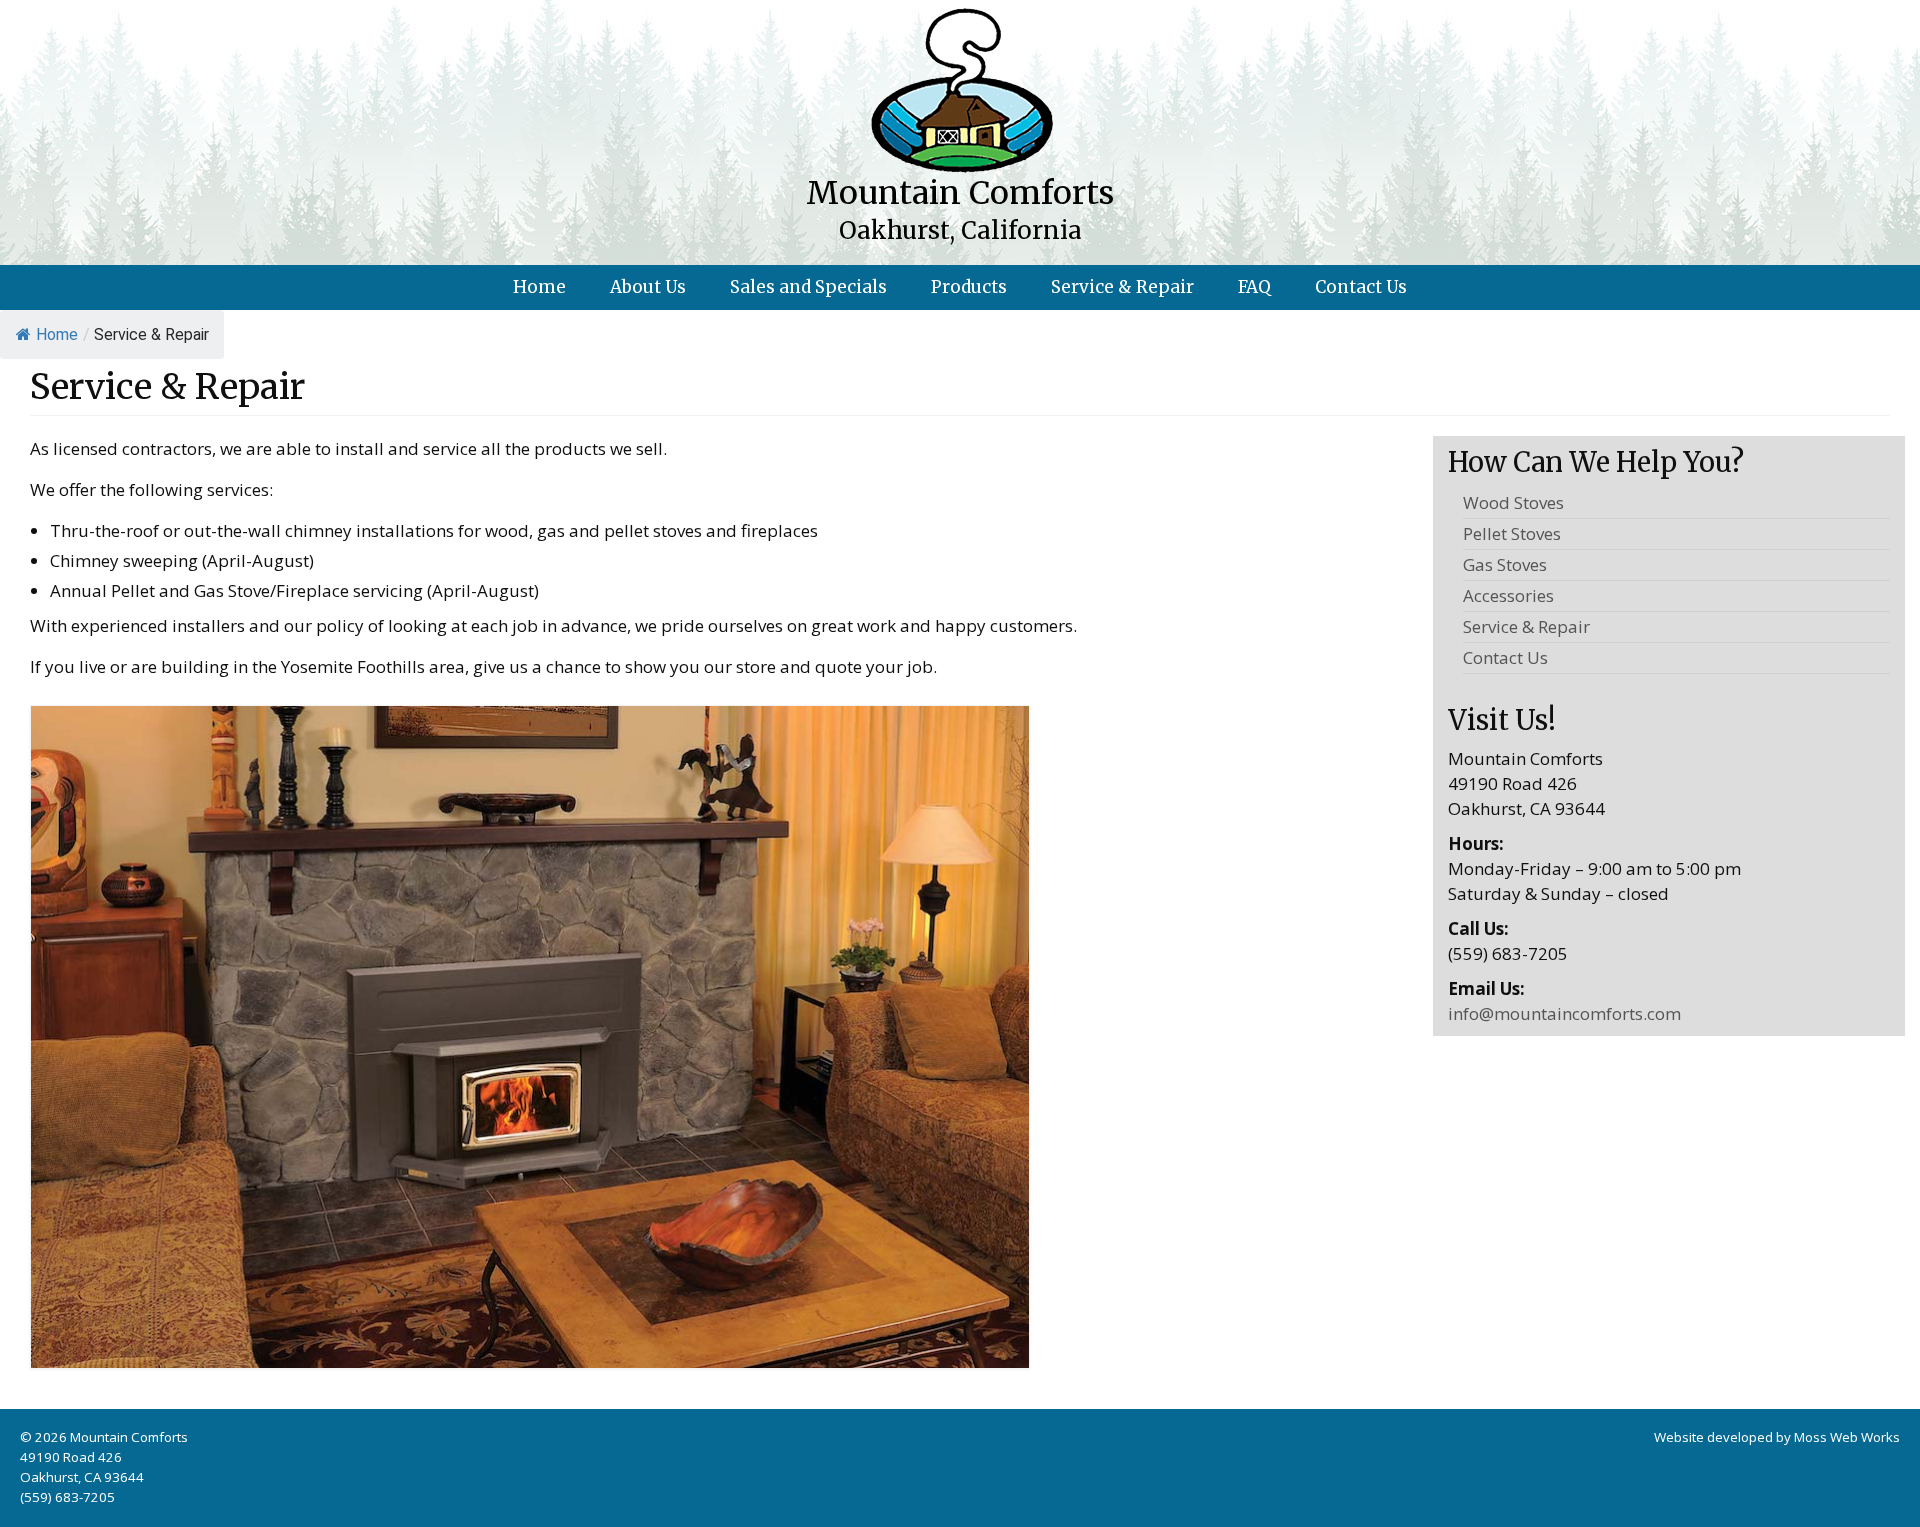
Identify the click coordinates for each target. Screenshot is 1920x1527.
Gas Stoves (1505, 564)
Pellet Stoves (1512, 533)
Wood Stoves (1513, 502)
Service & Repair (1526, 626)
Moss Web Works (1847, 1437)
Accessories (1508, 595)
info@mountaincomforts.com (1564, 1013)
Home (57, 334)
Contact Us (1505, 657)
